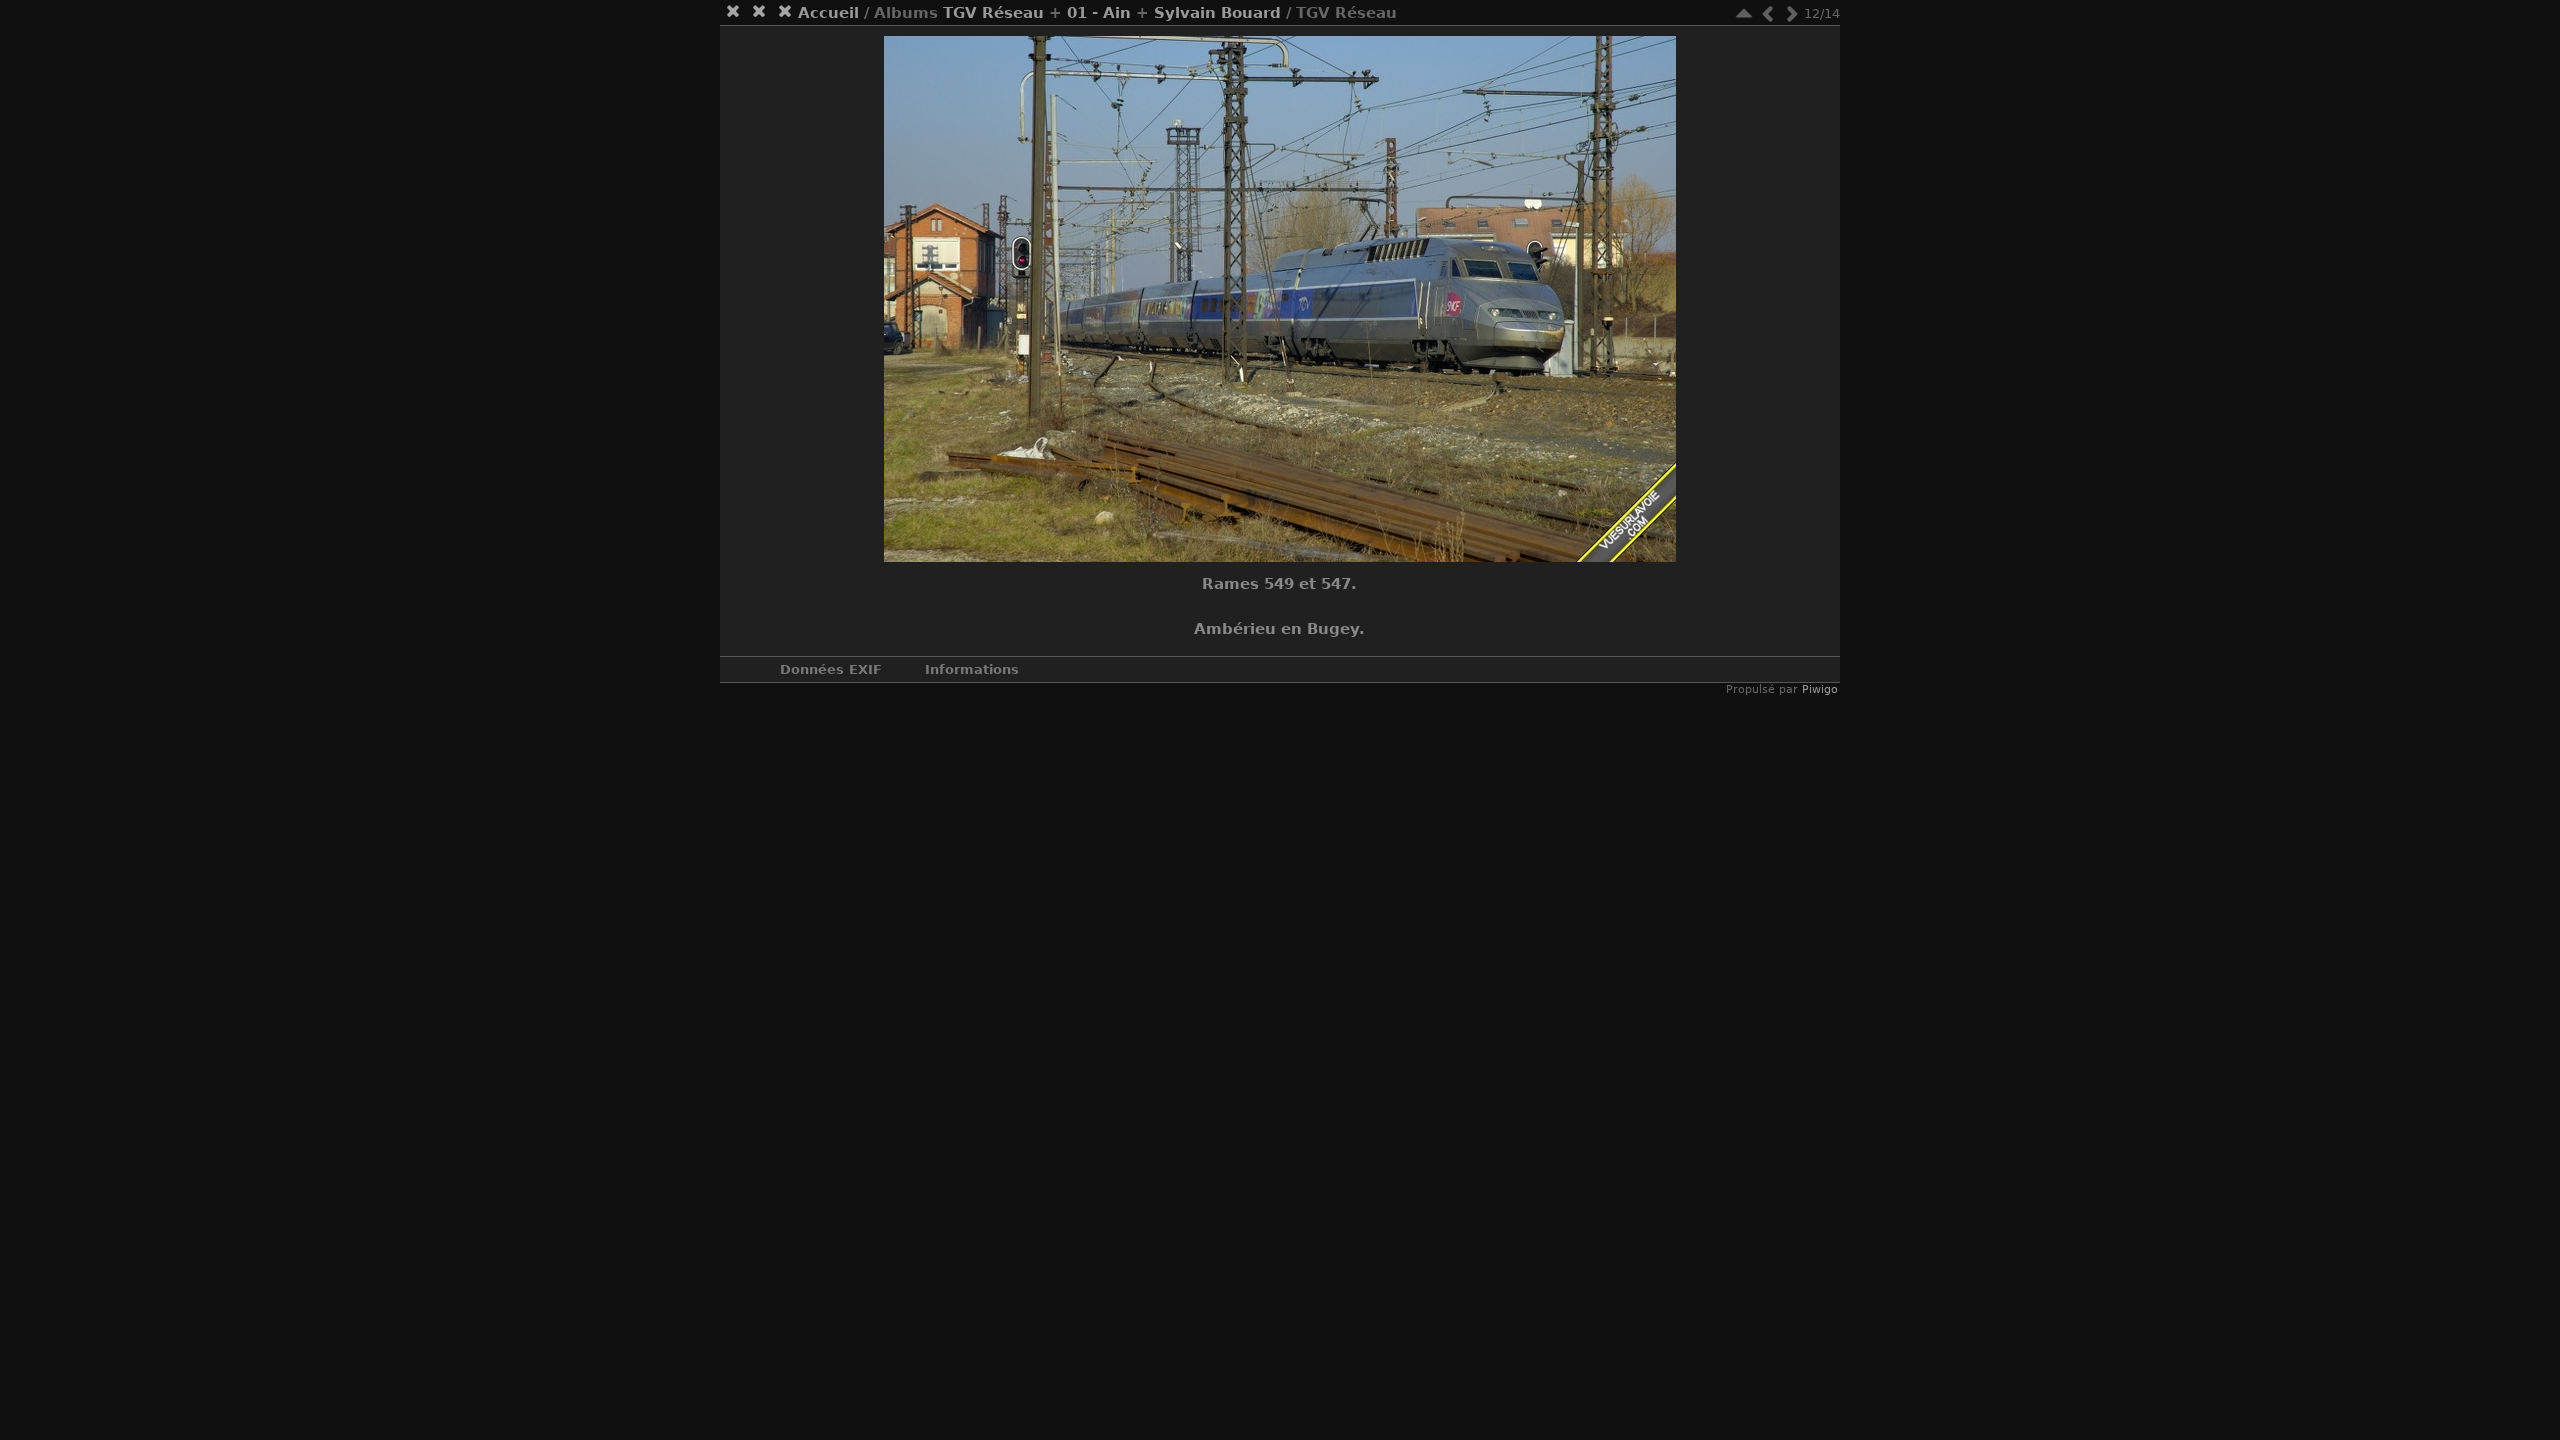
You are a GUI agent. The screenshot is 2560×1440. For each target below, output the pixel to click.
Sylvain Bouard (1217, 13)
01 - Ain (1099, 13)
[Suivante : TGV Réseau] (1792, 13)
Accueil (828, 13)
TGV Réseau (993, 13)
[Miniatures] (1744, 13)
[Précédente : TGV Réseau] (1768, 13)
